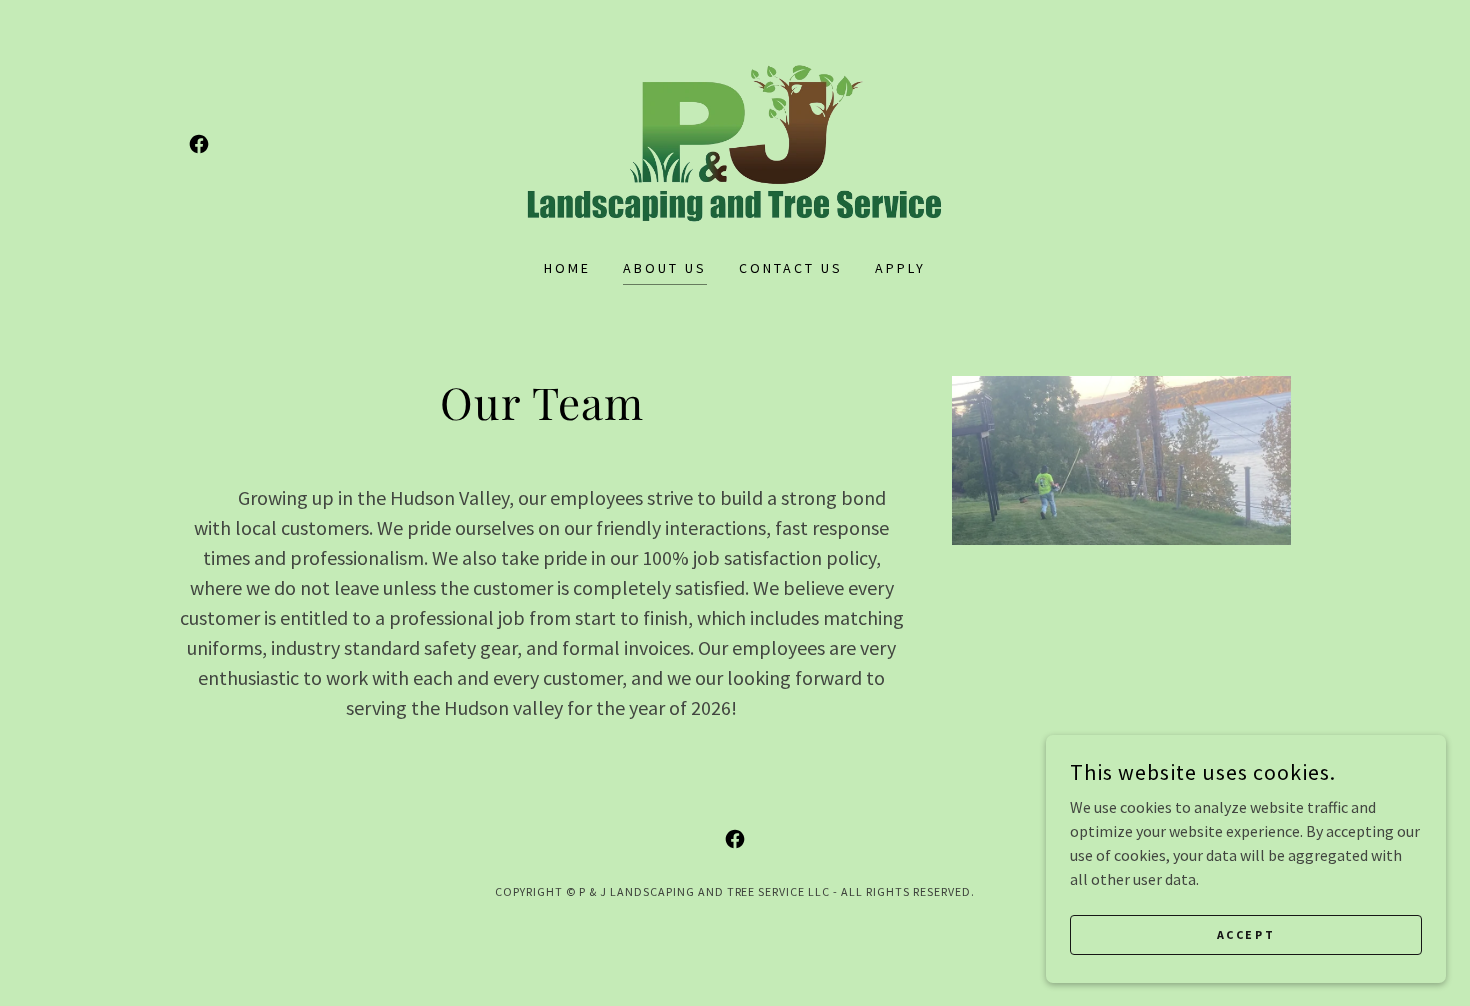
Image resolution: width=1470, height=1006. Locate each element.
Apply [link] (900, 268)
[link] (199, 144)
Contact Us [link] (791, 268)
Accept (1246, 934)
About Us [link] (665, 268)
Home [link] (567, 268)
